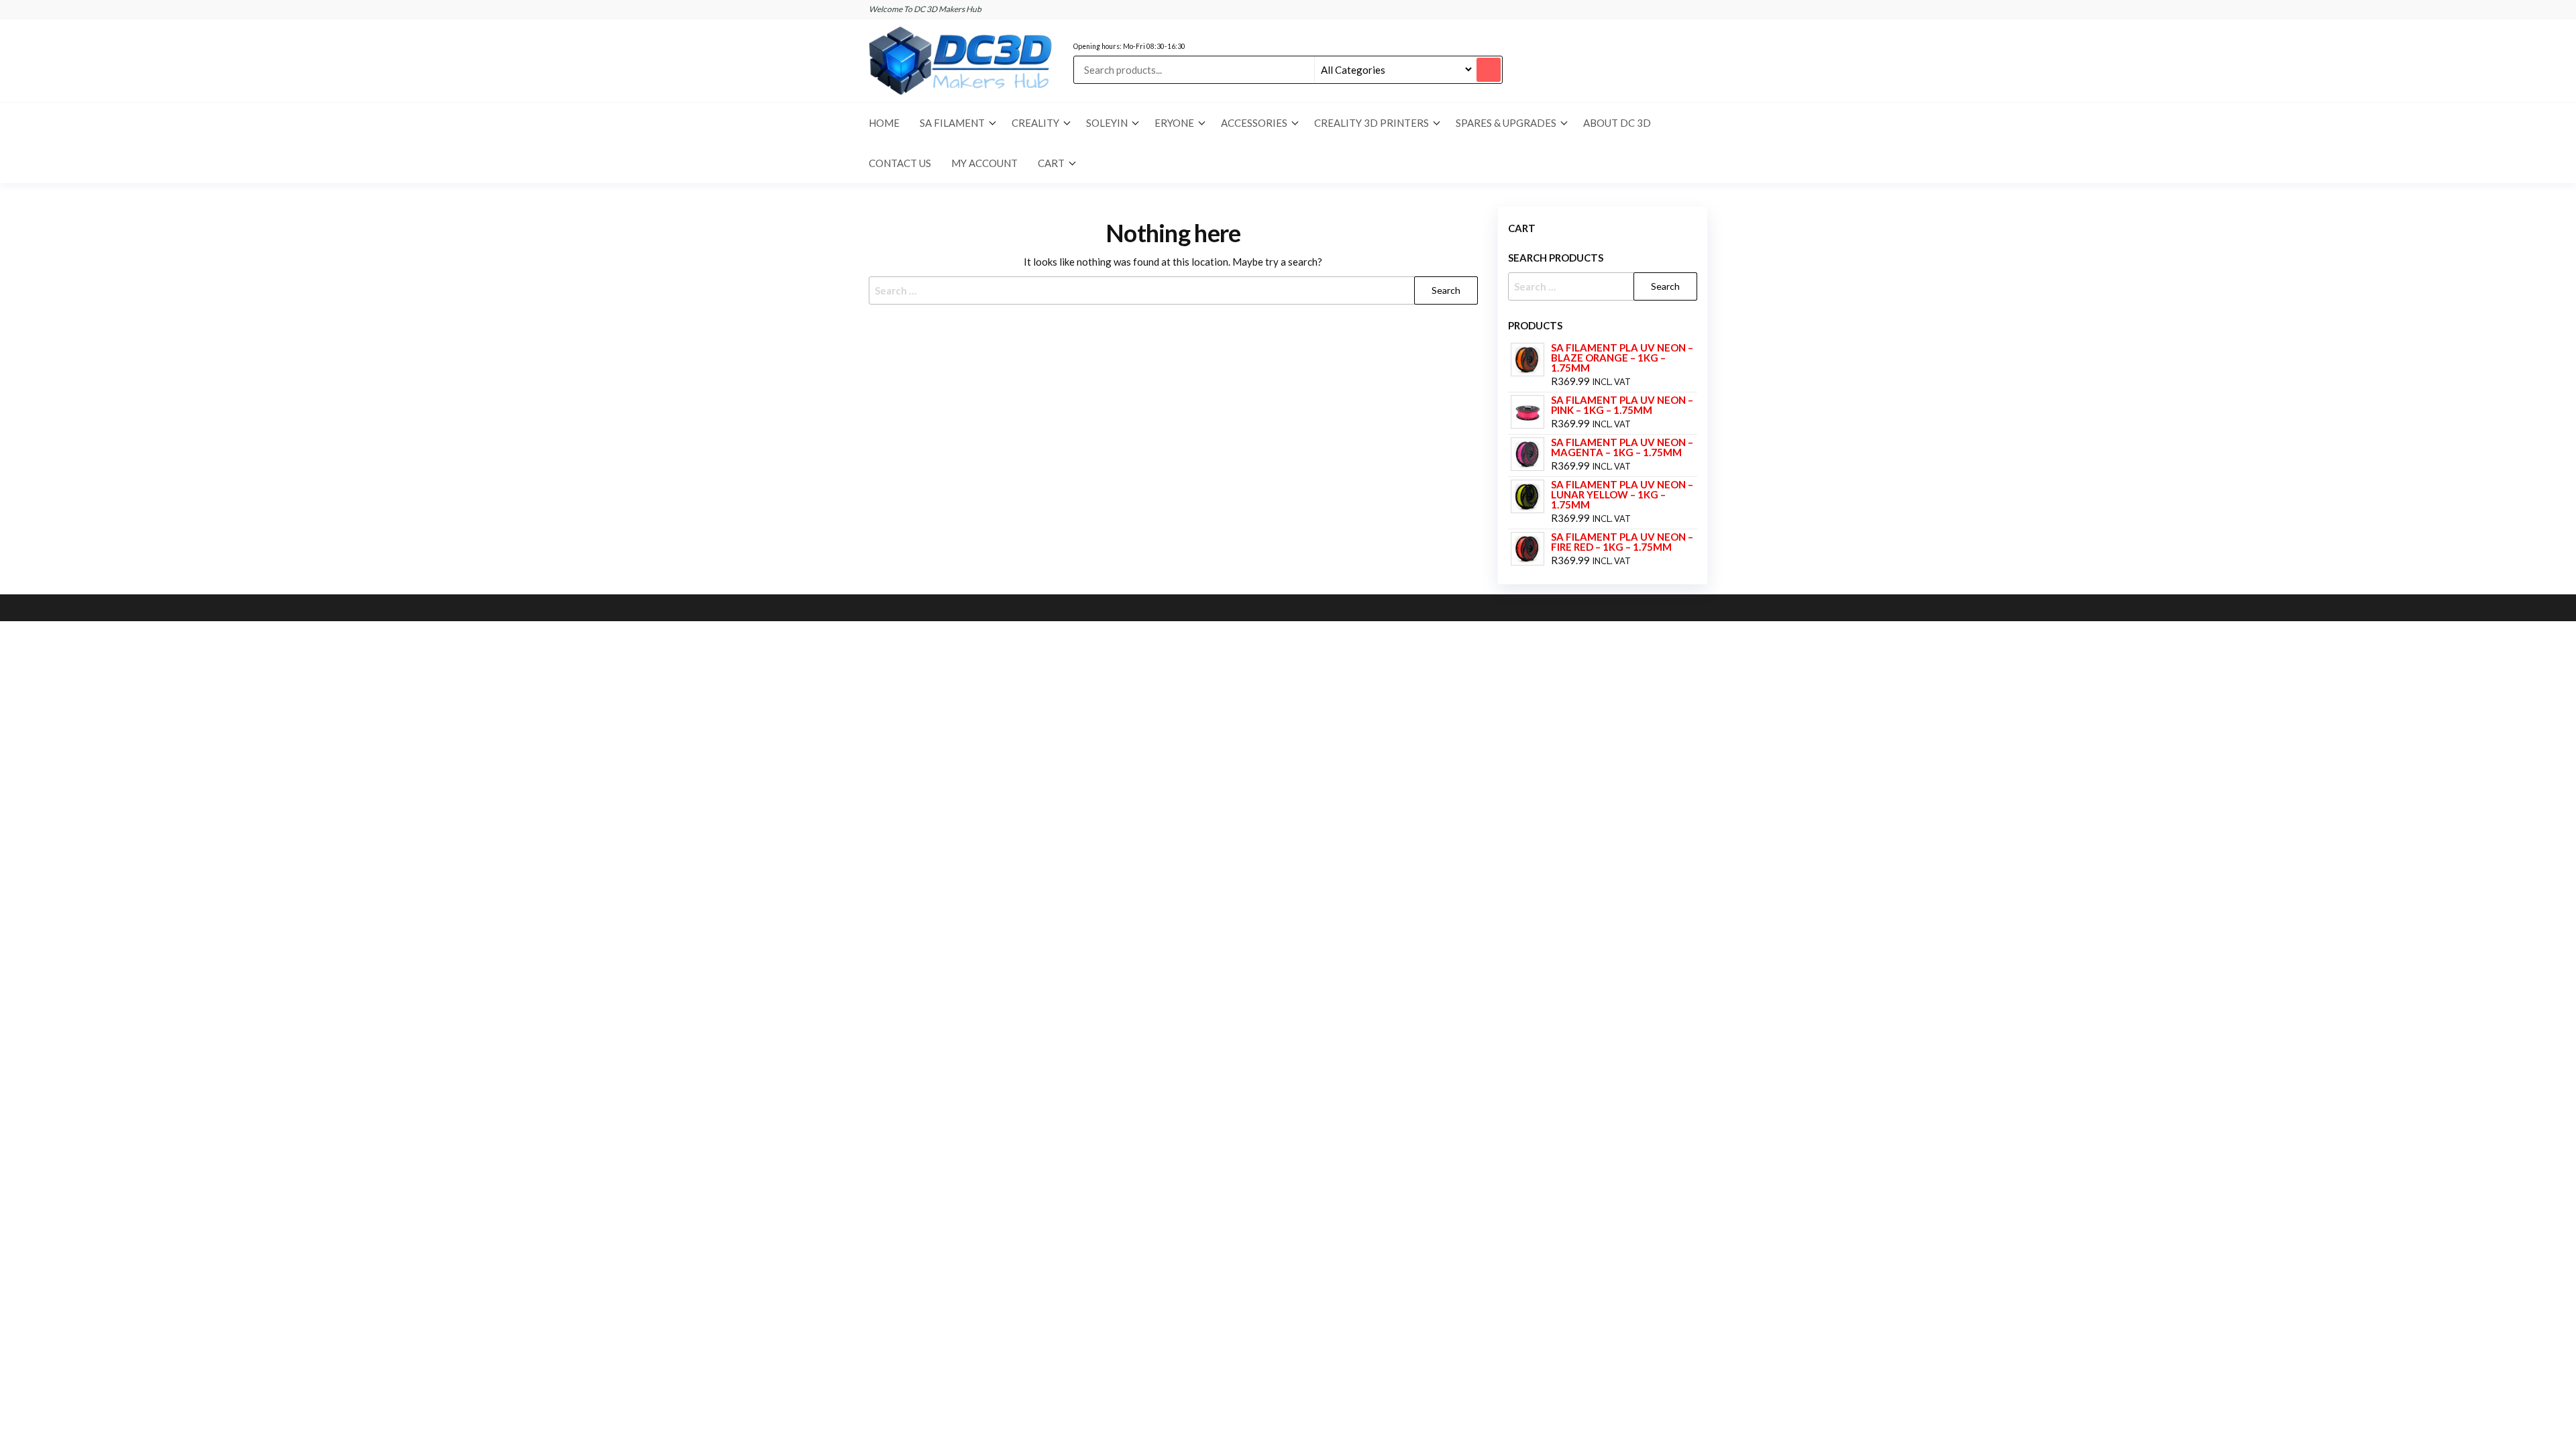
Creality (1035, 123)
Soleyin (1107, 123)
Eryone (1174, 123)
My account (984, 163)
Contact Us (900, 163)
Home (884, 123)
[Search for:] (1173, 290)
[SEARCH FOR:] (1603, 286)
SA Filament (952, 123)
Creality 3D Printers (1372, 123)
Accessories (1254, 123)
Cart (1051, 163)
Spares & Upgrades (1506, 123)
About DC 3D (1617, 123)
